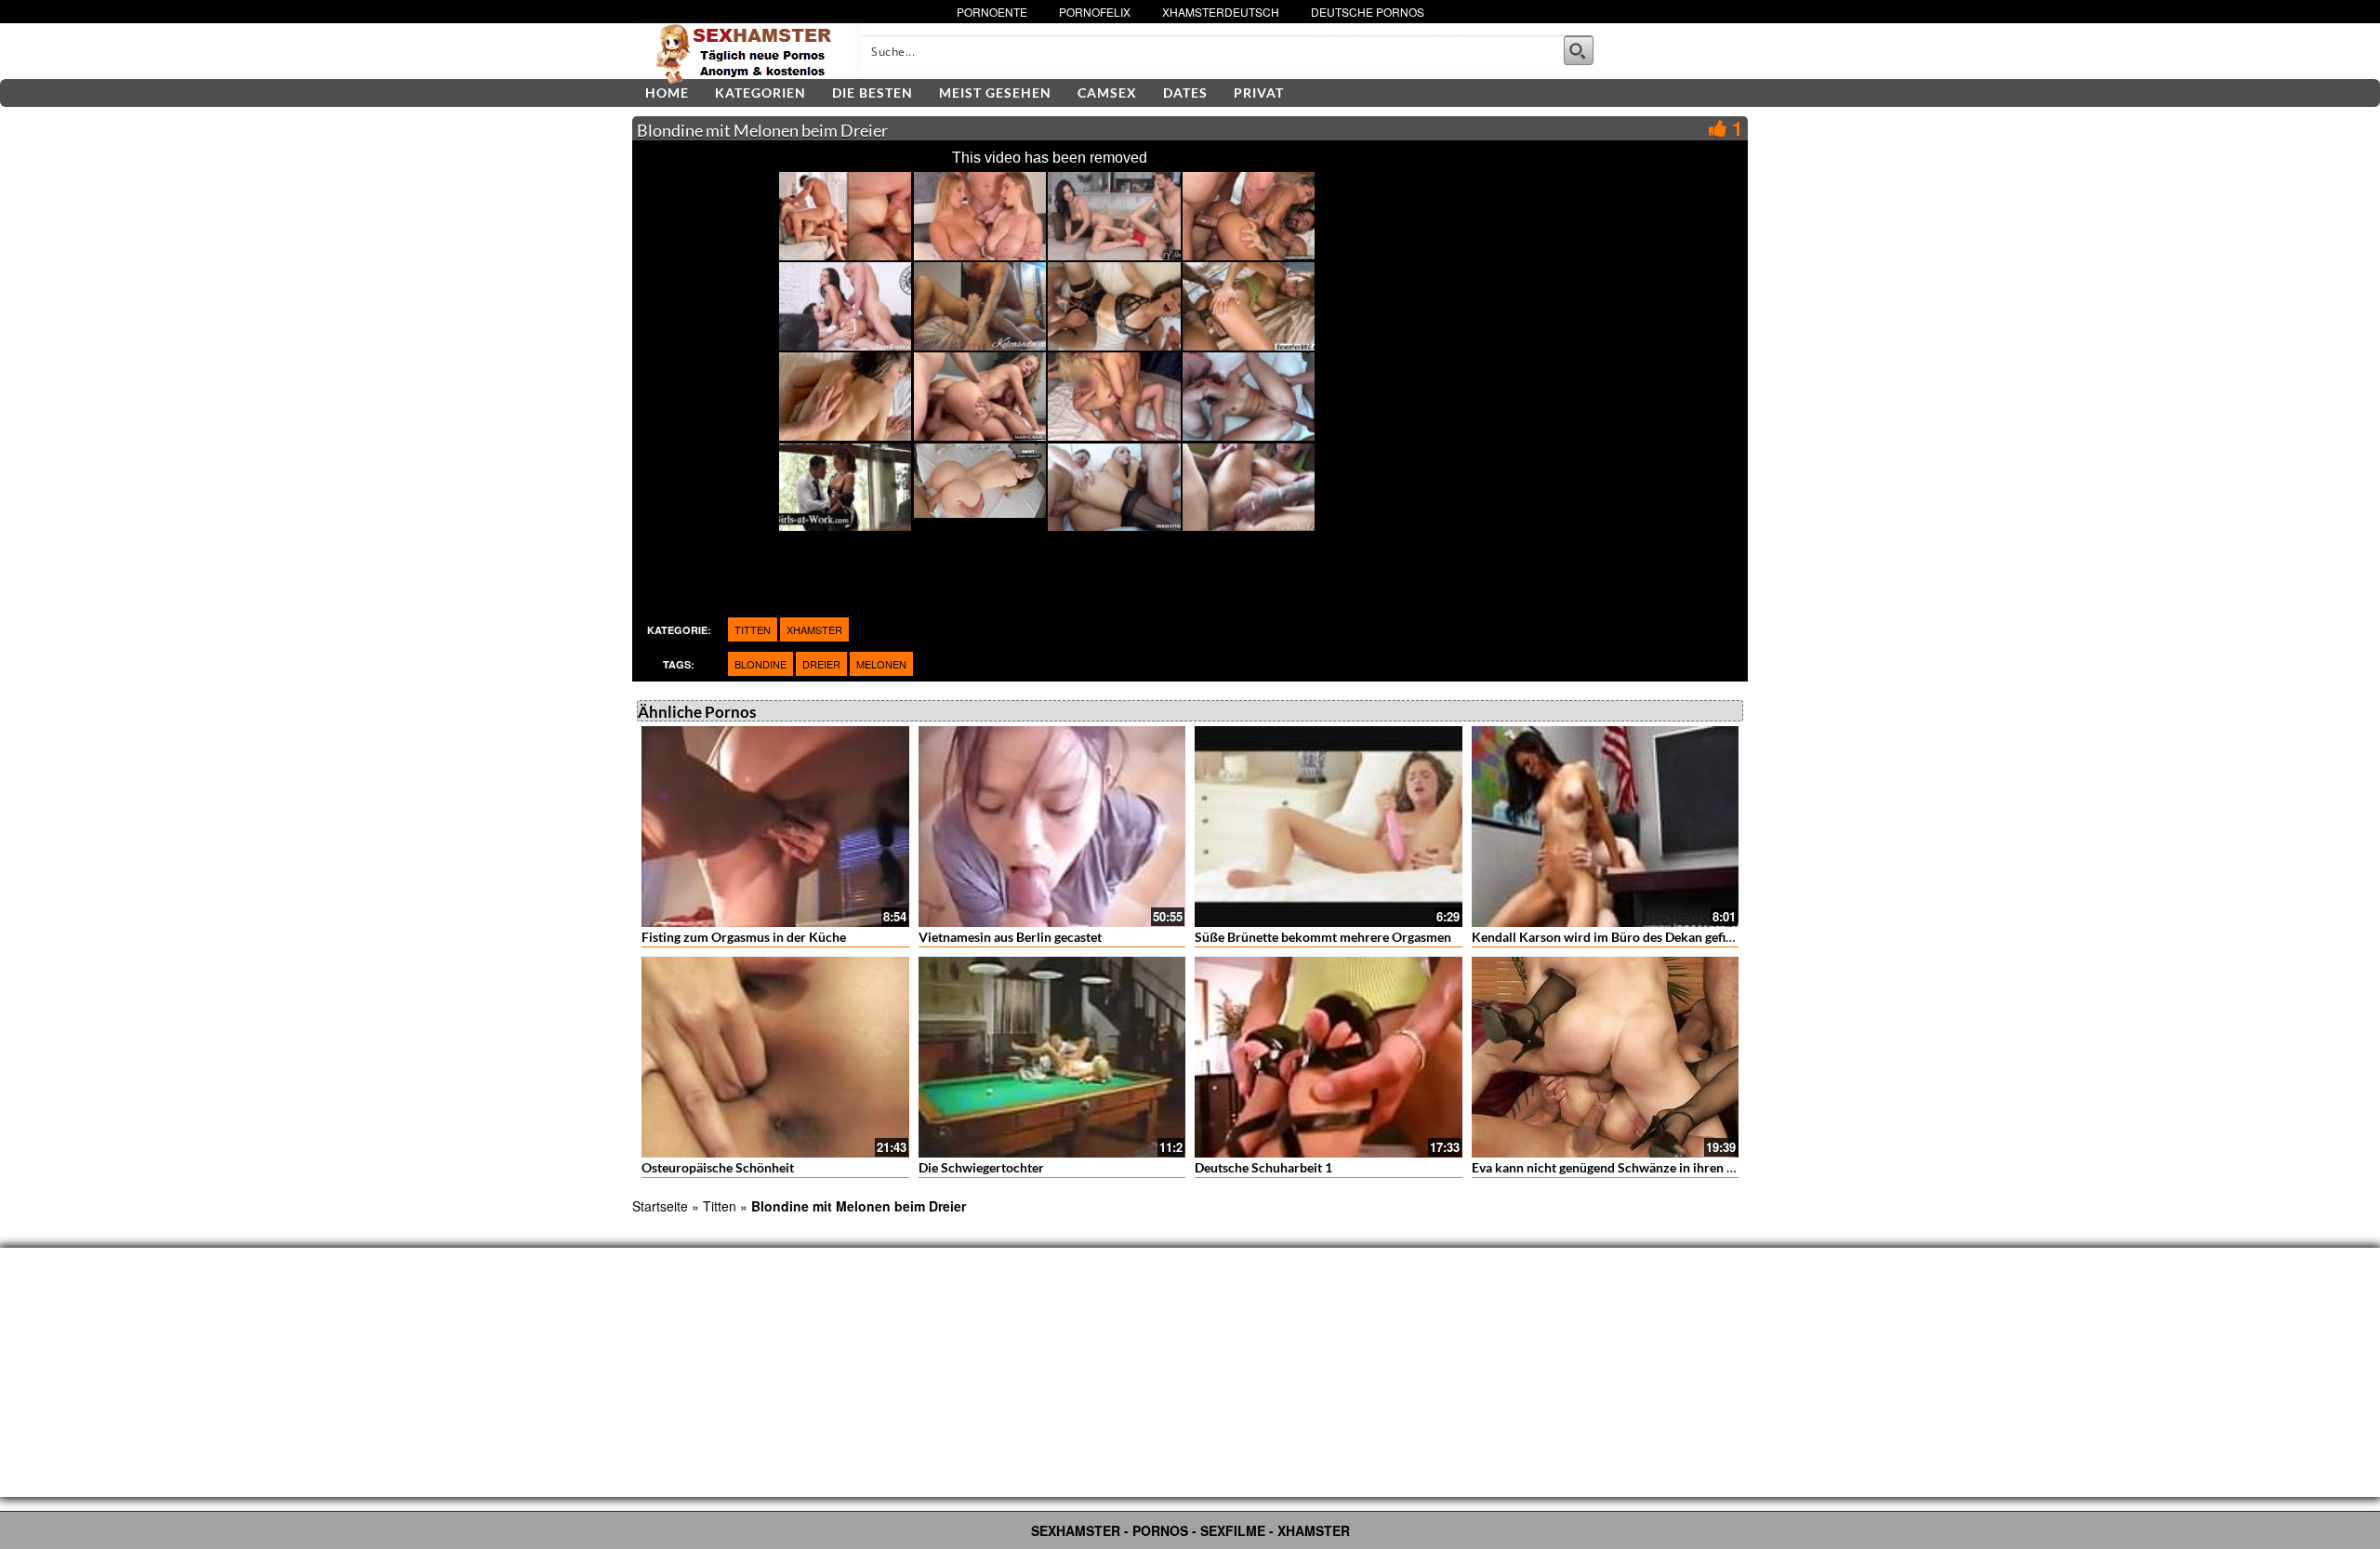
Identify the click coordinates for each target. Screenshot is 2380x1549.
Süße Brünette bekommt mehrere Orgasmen (1323, 937)
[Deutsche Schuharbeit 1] (1329, 1057)
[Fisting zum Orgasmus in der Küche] (775, 827)
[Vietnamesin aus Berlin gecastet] (1052, 827)
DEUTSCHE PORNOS (1368, 12)
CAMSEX (1107, 93)
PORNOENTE (992, 12)
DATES (1185, 93)
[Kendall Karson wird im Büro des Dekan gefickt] (1606, 827)
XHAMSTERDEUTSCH (1221, 12)
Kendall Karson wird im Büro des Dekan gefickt (1608, 937)
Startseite (660, 1206)
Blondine (760, 664)
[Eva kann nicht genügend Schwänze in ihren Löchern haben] (1606, 1057)
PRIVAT (1259, 93)
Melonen (881, 664)
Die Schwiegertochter (981, 1167)
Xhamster (814, 629)
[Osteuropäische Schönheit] (775, 1057)
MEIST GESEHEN (995, 93)
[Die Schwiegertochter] (1052, 1057)
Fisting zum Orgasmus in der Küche (744, 937)
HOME (667, 93)
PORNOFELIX (1095, 12)
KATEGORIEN (760, 93)
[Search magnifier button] (1579, 50)
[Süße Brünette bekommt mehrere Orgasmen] (1329, 827)
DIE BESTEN (873, 93)
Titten (753, 629)
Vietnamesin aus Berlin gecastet (1010, 937)
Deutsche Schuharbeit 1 (1263, 1167)
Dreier (821, 664)
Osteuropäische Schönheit (718, 1167)
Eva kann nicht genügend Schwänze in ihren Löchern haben (1642, 1167)
